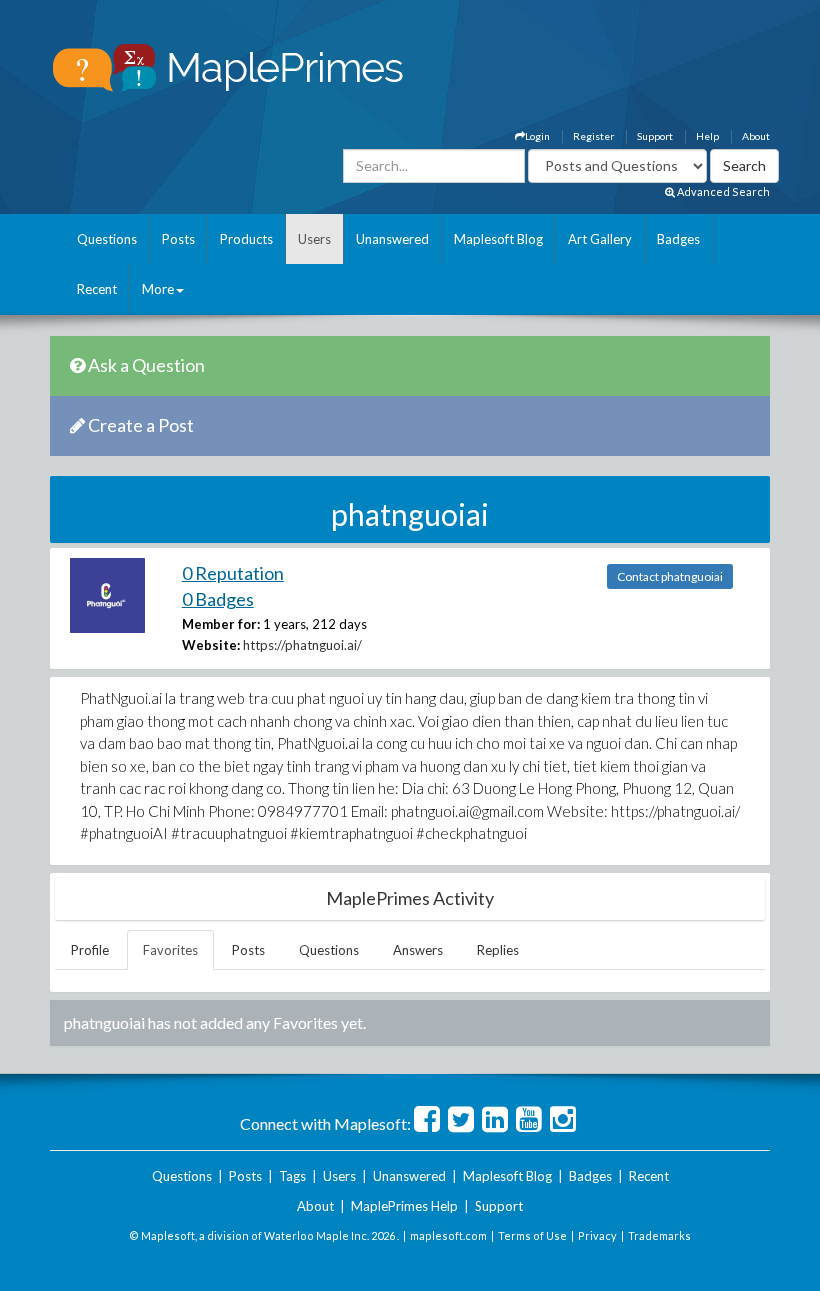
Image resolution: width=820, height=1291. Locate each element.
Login (537, 136)
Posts (178, 239)
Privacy (597, 1235)
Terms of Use (532, 1235)
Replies (498, 950)
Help (707, 136)
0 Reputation (233, 573)
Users (314, 239)
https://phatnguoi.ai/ (302, 645)
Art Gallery (600, 239)
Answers (418, 950)
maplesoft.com (448, 1235)
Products (246, 239)
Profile (90, 950)
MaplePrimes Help (404, 1206)
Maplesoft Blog (498, 239)
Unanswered (392, 239)
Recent (97, 289)
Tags (292, 1176)
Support (655, 136)
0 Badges (218, 599)
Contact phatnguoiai (670, 576)
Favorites (170, 950)
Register (593, 136)
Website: (211, 645)
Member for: (221, 624)
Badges (678, 239)
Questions (107, 239)
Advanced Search (722, 191)
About (756, 136)
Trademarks (659, 1235)
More (158, 289)
